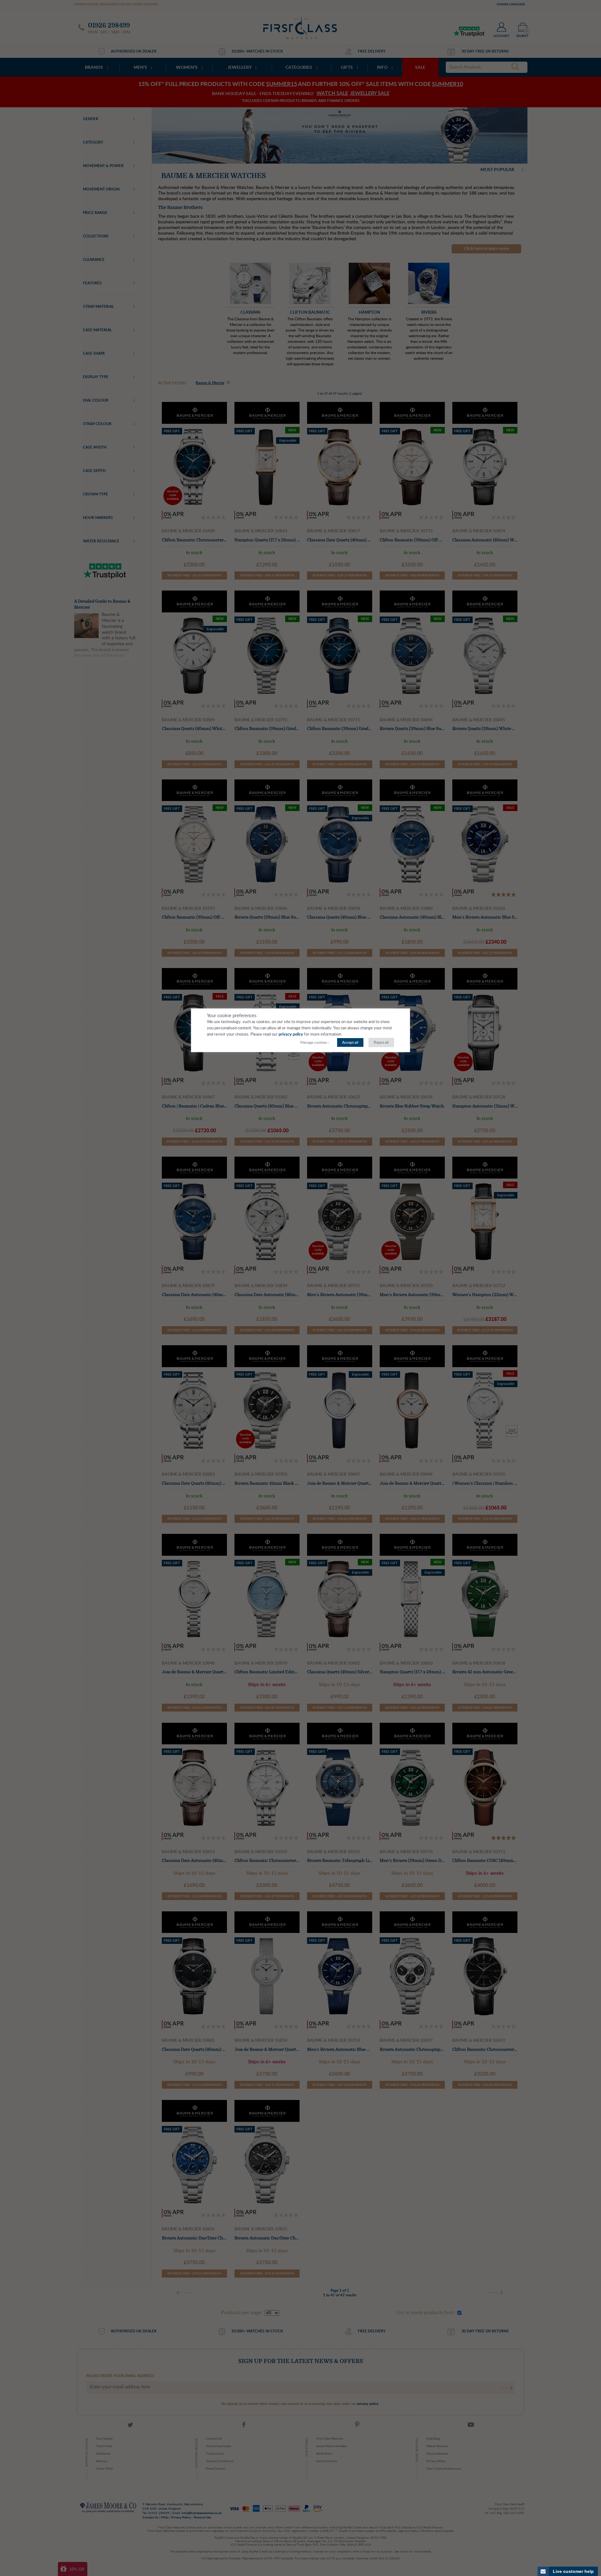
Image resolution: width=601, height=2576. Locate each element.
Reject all (381, 1042)
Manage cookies (313, 1042)
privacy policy (291, 1034)
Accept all (350, 1042)
